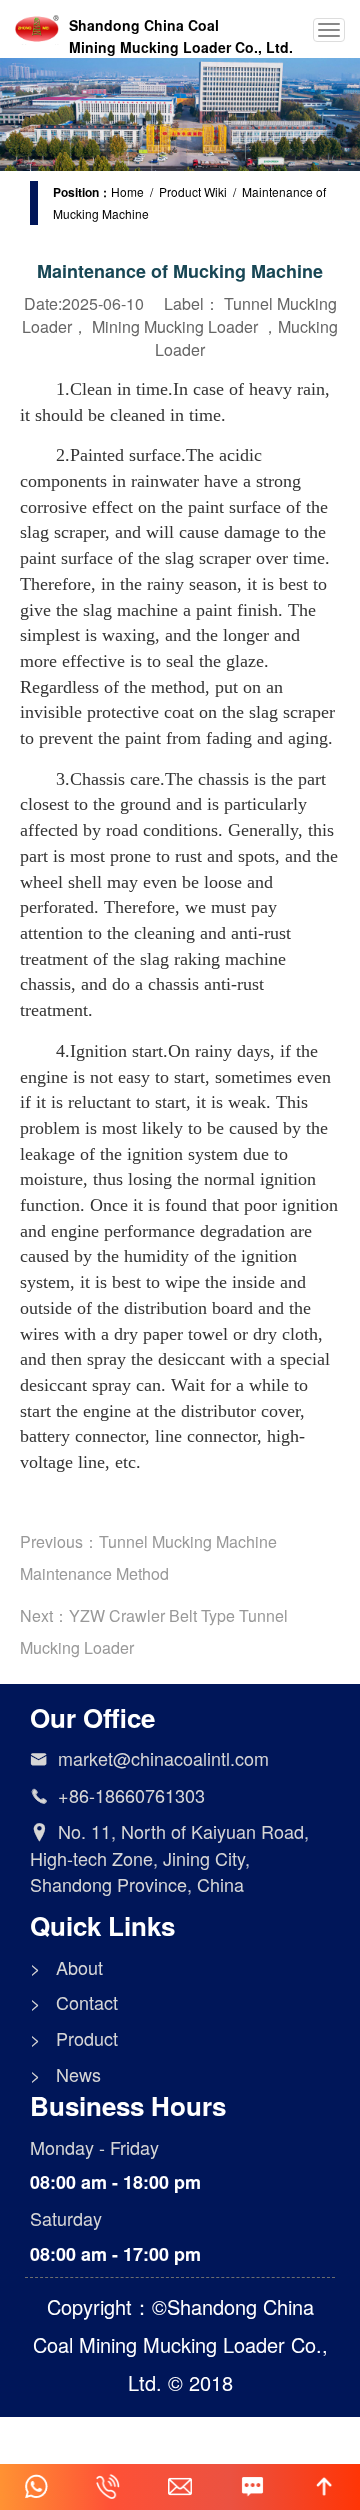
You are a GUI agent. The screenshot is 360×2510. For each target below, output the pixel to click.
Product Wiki (193, 191)
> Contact (74, 2002)
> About (66, 1967)
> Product (74, 2038)
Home (127, 191)
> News (65, 2074)
